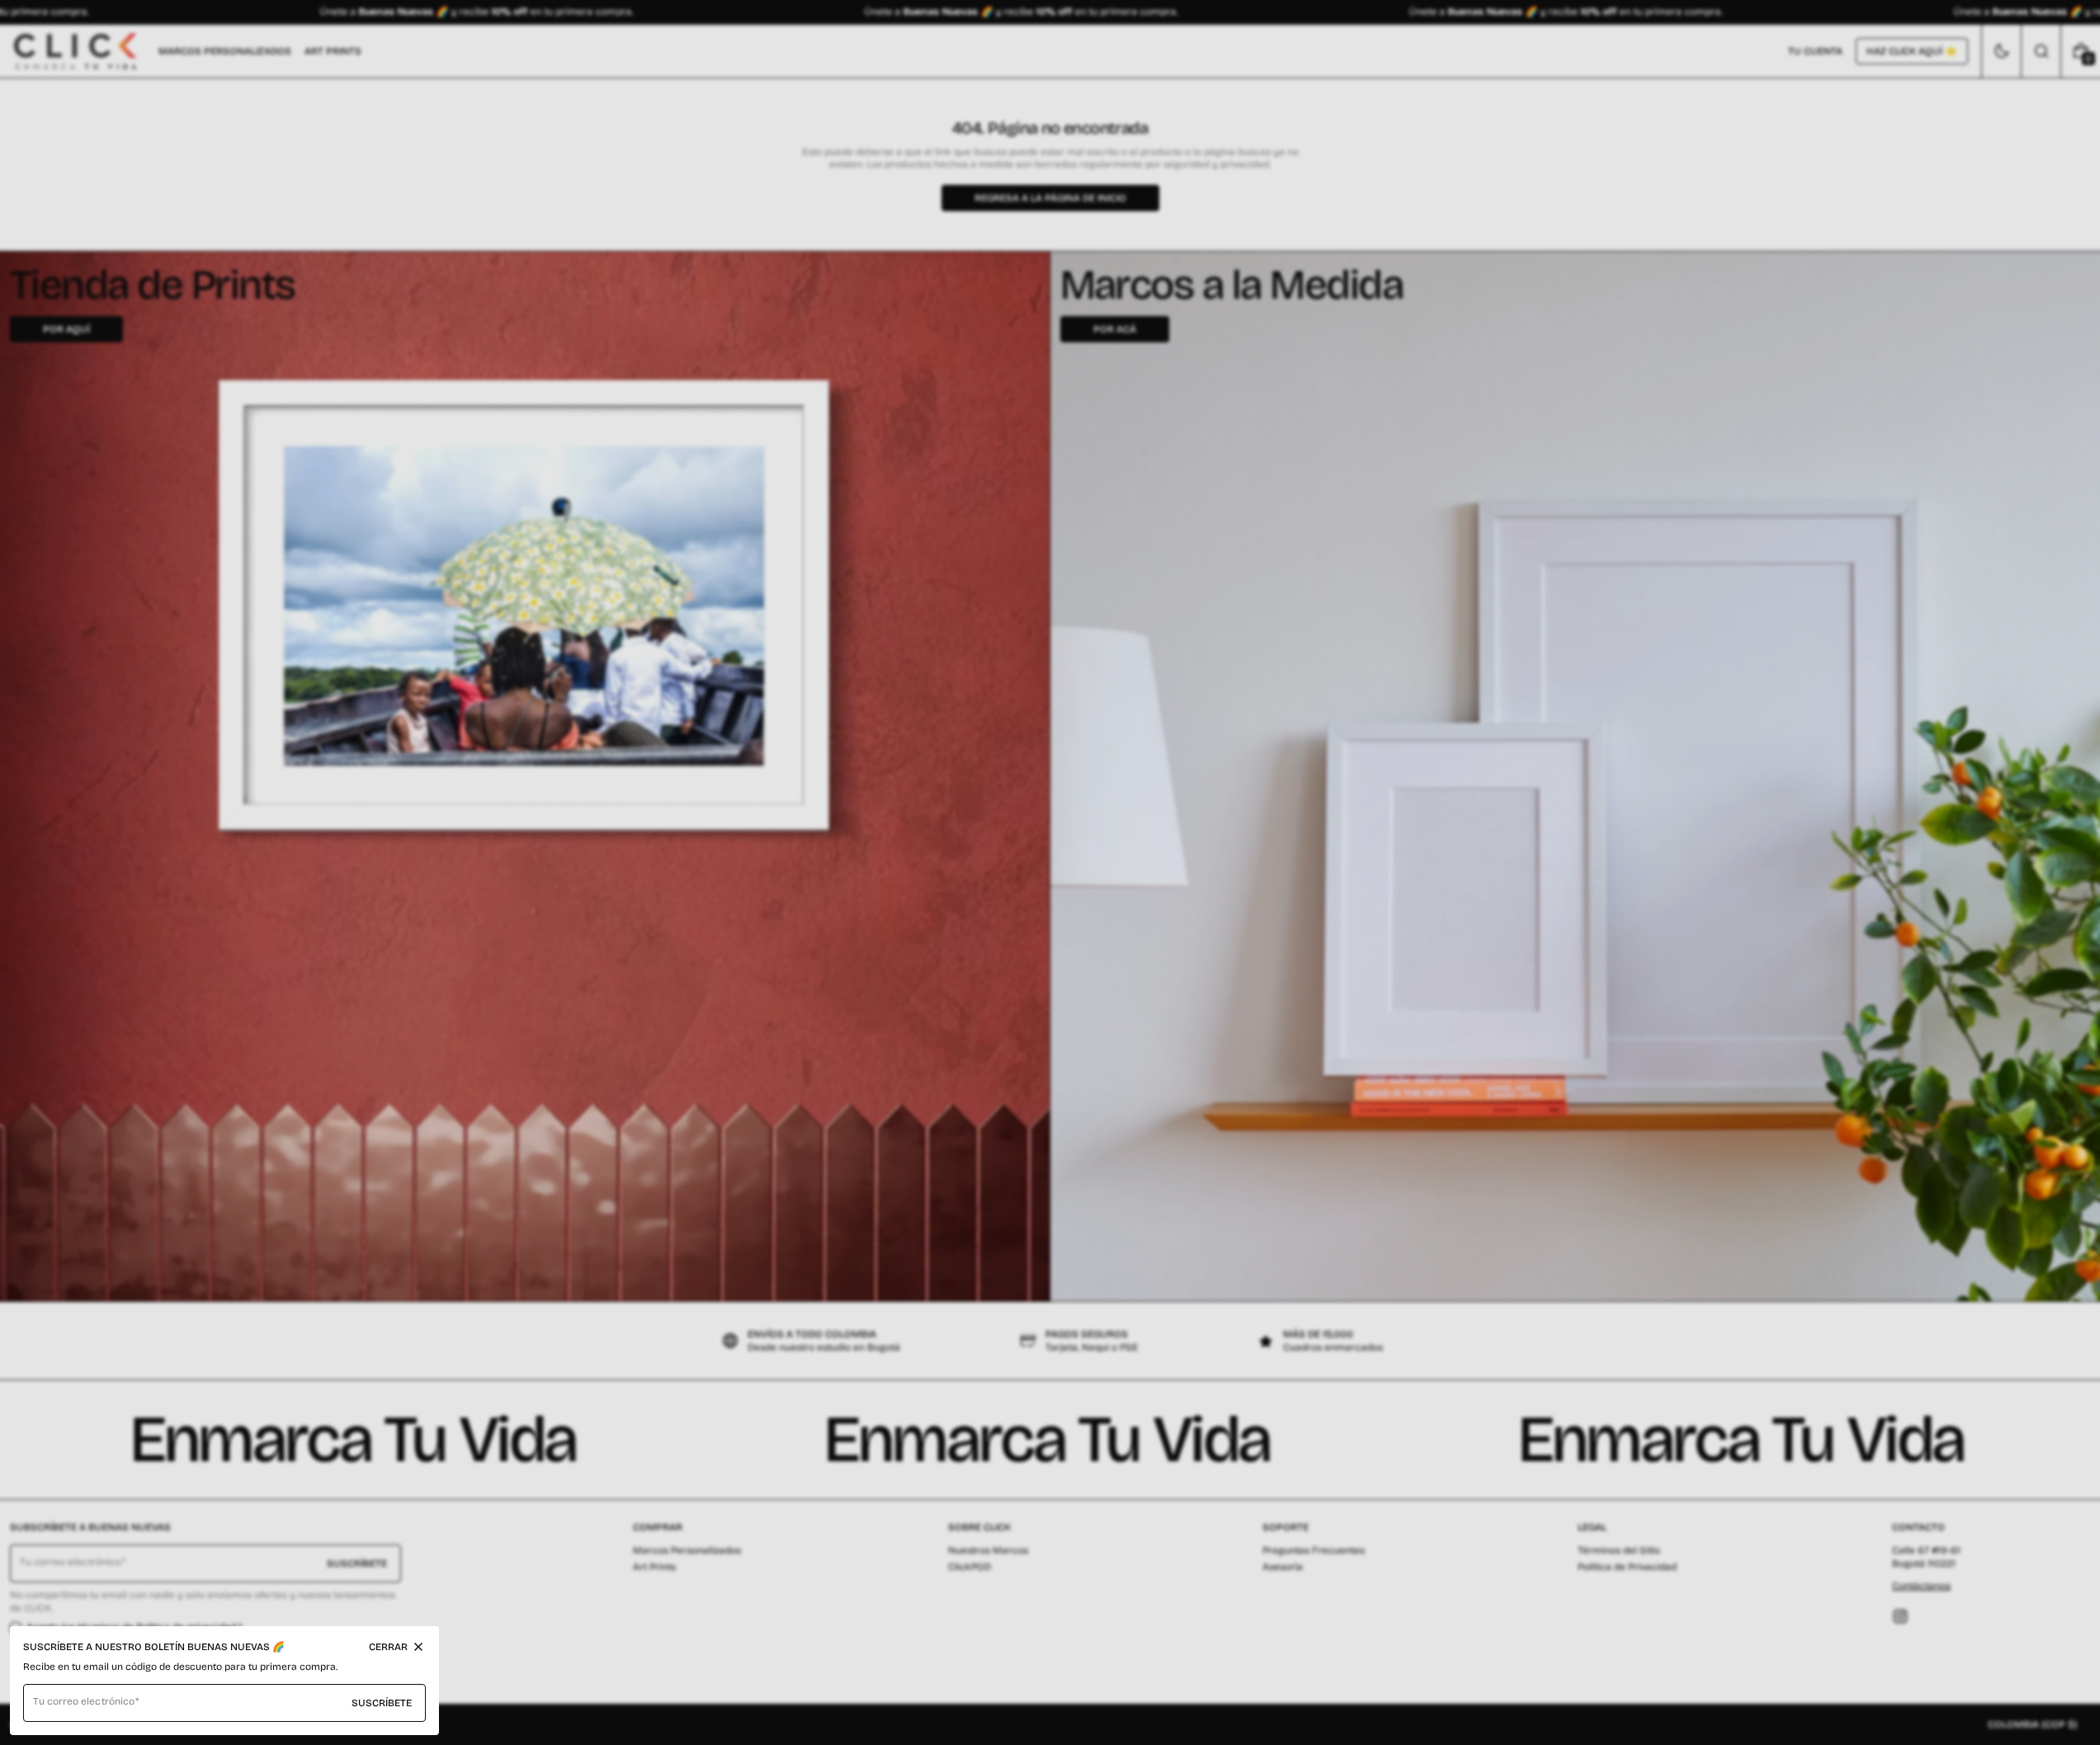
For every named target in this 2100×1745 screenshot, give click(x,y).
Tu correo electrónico (84, 1701)
